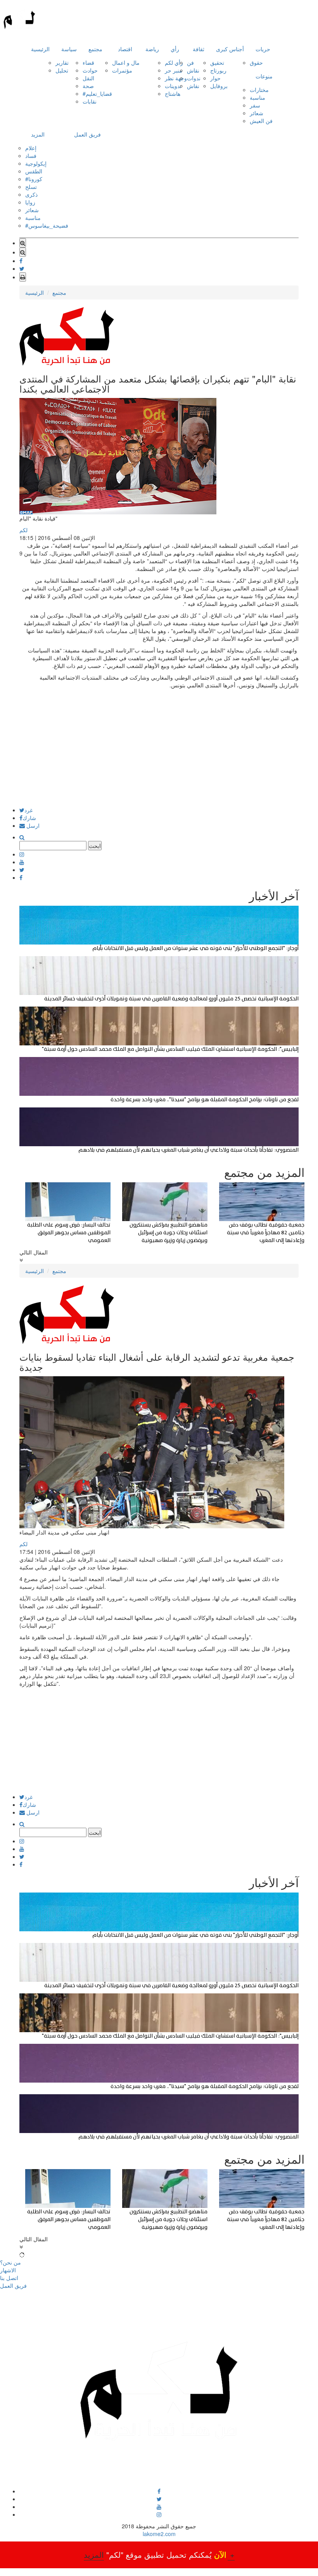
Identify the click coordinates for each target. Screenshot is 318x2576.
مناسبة (258, 97)
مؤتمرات (122, 70)
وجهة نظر (176, 78)
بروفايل (219, 86)
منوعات (264, 76)
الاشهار (8, 2270)
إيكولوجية (36, 163)
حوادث (90, 70)
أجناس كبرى (230, 49)
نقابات (90, 101)
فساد (31, 156)
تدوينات (173, 86)
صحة (88, 86)
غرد (29, 810)
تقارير (62, 62)
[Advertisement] (159, 753)
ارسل (32, 825)
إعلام (31, 148)
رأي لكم (174, 62)
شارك (29, 818)
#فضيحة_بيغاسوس (47, 225)
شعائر (257, 113)
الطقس (34, 171)
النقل (88, 78)
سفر (255, 105)
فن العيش (261, 121)
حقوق (256, 62)
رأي (175, 49)
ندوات (194, 78)
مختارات (259, 90)
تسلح (31, 187)
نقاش (193, 70)
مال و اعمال (126, 62)
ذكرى (31, 194)
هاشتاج (173, 93)
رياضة (152, 49)
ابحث (95, 846)
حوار (215, 78)
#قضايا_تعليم (97, 93)
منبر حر (174, 70)
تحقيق (217, 62)
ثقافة (199, 49)
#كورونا (34, 179)
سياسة (69, 49)
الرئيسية (40, 49)
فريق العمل (87, 134)
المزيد (38, 134)
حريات (263, 49)
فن (190, 62)
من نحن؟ (10, 2262)
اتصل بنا (9, 2278)
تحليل (62, 70)
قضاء (88, 62)
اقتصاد (125, 49)
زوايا (30, 202)
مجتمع (95, 49)
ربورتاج (218, 70)
